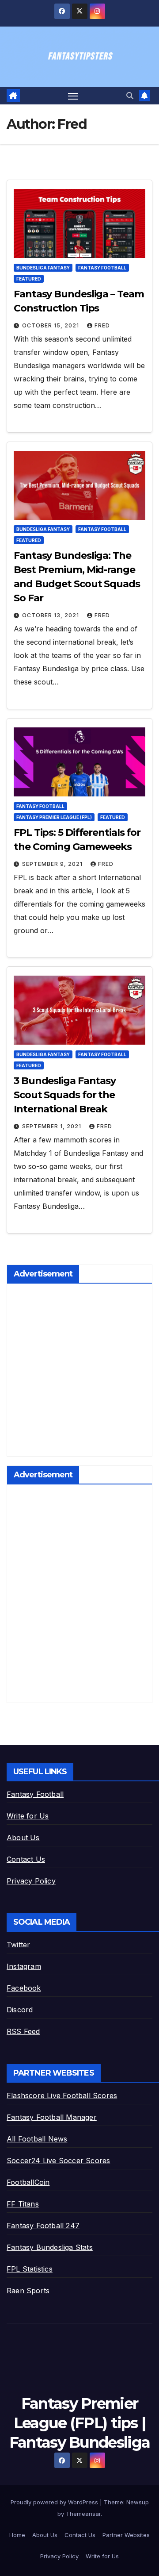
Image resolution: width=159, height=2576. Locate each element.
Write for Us (28, 1816)
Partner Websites (126, 2535)
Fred (102, 325)
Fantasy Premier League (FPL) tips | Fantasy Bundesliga (79, 2423)
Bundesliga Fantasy (43, 268)
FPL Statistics (30, 2269)
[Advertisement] (79, 1372)
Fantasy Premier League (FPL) (54, 817)
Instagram (24, 1966)
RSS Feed (23, 2031)
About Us (23, 1838)
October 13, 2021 (51, 615)
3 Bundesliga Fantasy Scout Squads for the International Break (65, 1095)
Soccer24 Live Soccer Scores (58, 2161)
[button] (130, 96)
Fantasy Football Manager (52, 2117)
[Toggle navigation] (73, 96)
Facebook (24, 1988)
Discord (20, 2010)
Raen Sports (28, 2291)
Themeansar (83, 2514)
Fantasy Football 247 (43, 2226)
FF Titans (23, 2204)
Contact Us (26, 1859)
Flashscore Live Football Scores (62, 2095)
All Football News (37, 2139)
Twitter (18, 1945)
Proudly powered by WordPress (55, 2502)
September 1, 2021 (53, 1126)
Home (17, 2535)
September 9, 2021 (53, 864)
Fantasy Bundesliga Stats (50, 2247)
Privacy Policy (31, 1881)
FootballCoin (28, 2182)
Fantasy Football (102, 268)
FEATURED (29, 279)
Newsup (138, 2502)
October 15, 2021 (51, 325)
